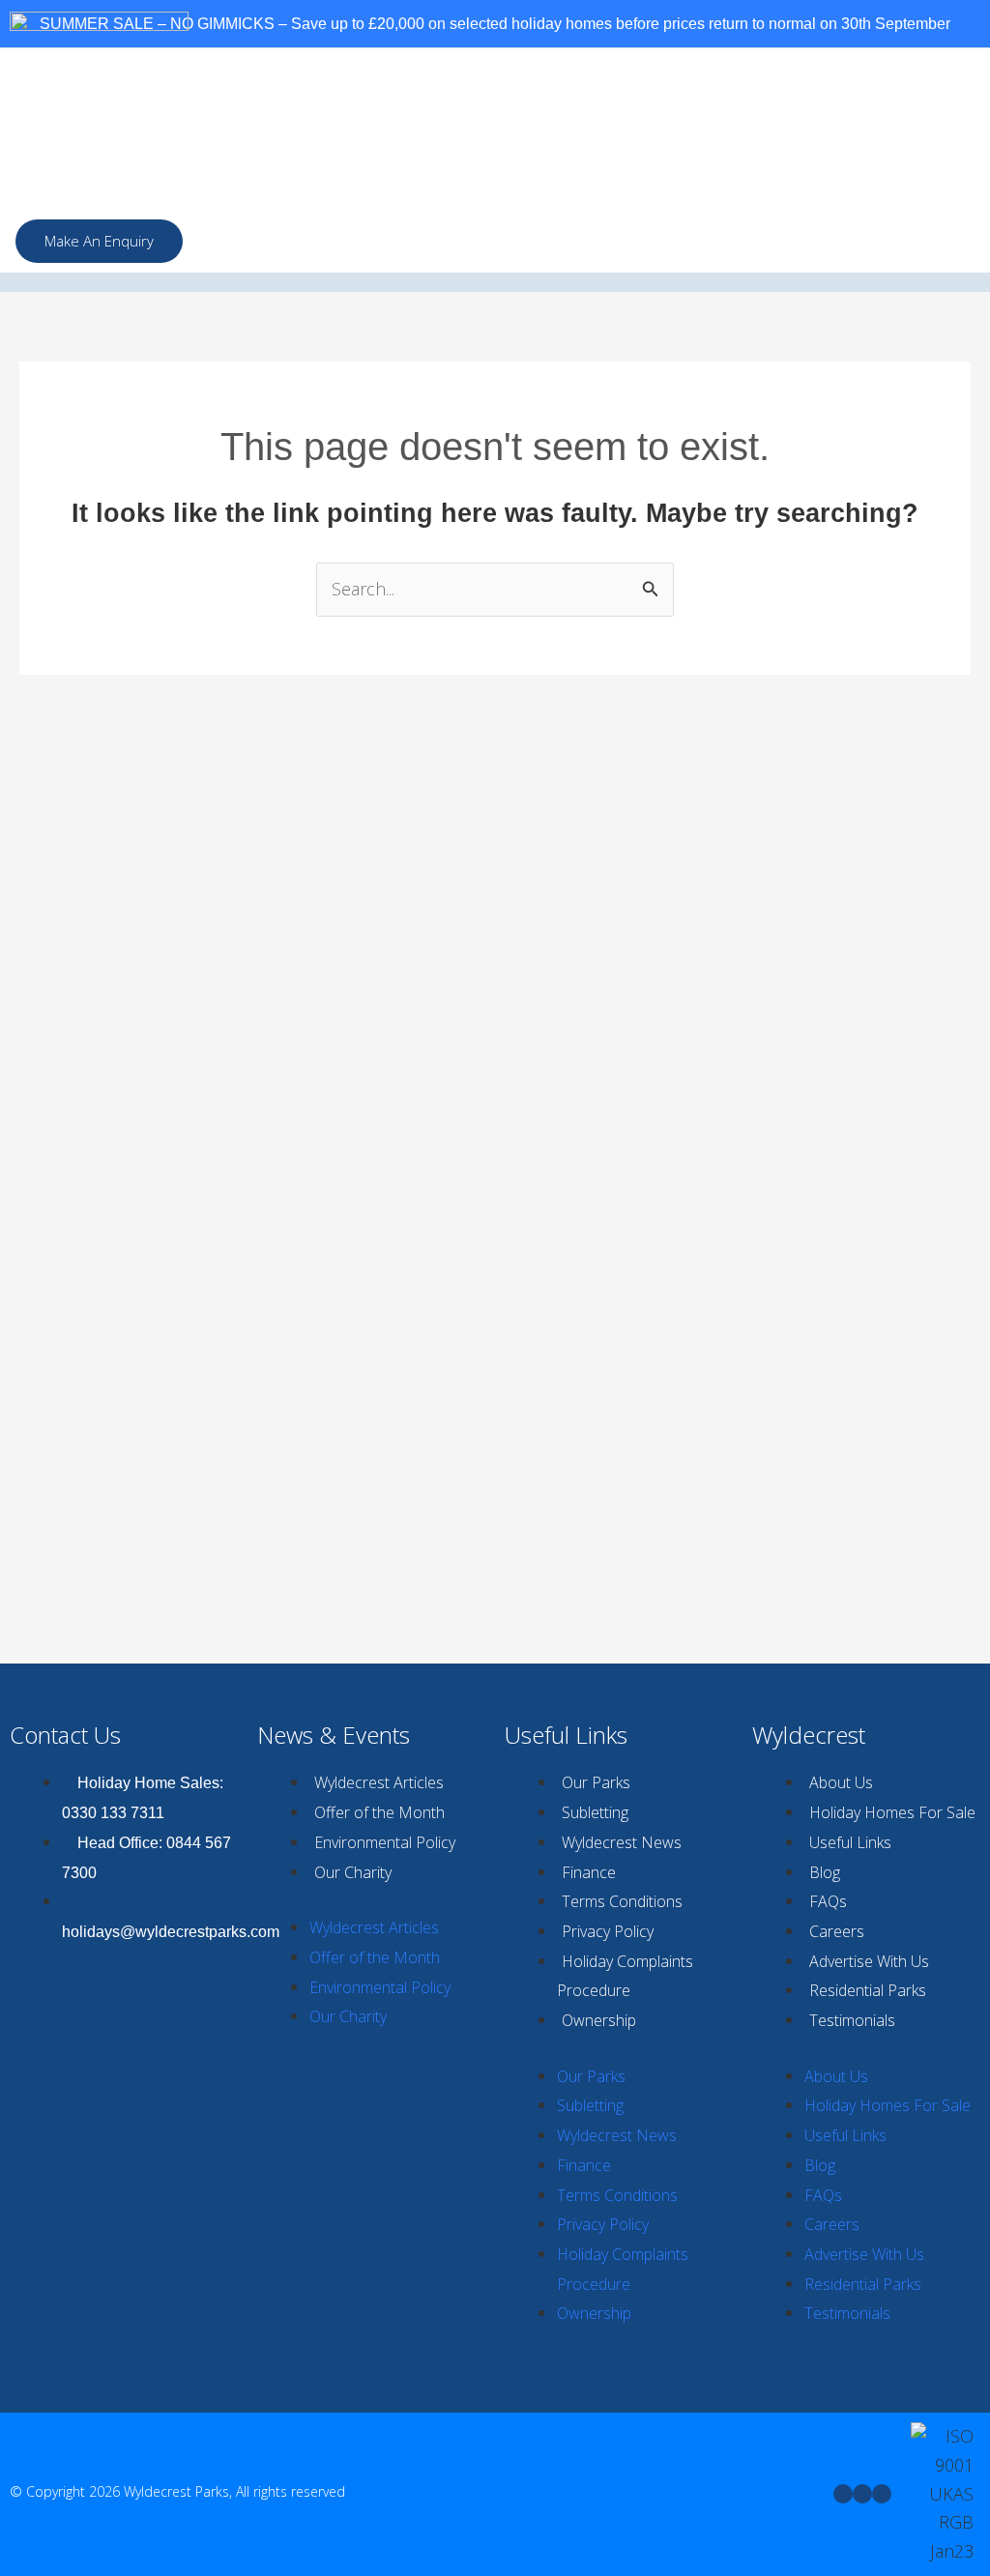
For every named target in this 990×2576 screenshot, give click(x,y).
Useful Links (850, 1842)
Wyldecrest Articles (379, 1782)
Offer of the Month (379, 1812)
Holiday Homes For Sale (892, 1812)
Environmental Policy (385, 1842)
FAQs (828, 1901)
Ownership (599, 2020)
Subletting (595, 1812)
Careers (837, 1931)
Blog (825, 1872)
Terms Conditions (622, 1901)
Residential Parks (868, 1990)
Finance (589, 1872)
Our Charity (353, 1872)
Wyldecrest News (622, 1842)
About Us (841, 1782)
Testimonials (852, 2020)
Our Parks (596, 1782)
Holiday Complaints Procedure (625, 1976)
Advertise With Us (869, 1961)
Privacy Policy (608, 1931)
